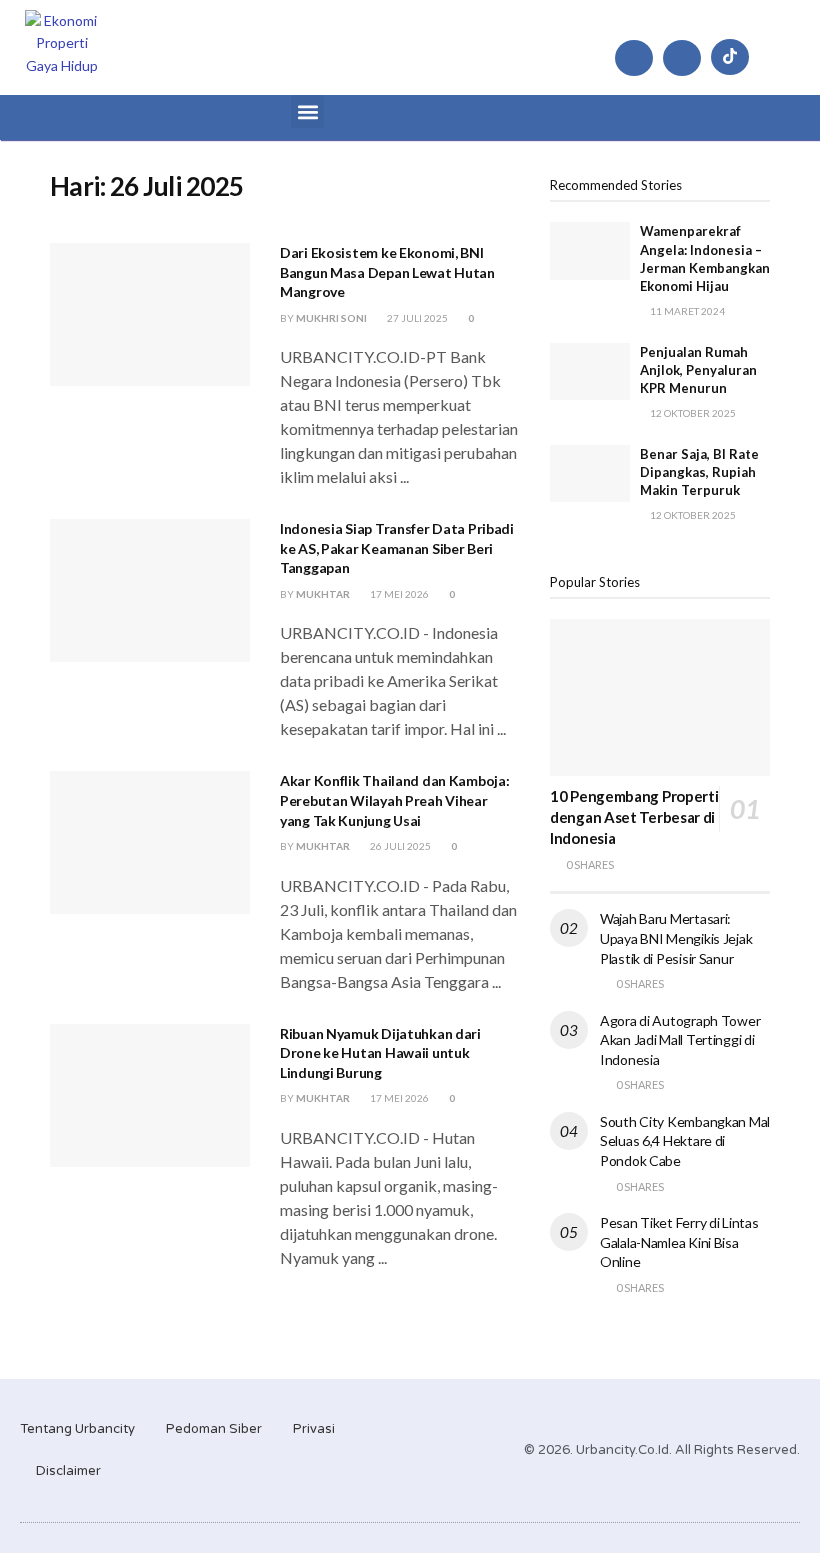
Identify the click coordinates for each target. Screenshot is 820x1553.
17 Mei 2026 (398, 594)
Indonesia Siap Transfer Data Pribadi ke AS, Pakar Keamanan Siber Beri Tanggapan (397, 548)
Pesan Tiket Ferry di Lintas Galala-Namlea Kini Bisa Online (679, 1242)
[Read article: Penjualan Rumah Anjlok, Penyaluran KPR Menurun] (590, 371)
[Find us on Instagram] (634, 58)
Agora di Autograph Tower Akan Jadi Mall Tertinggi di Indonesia (680, 1040)
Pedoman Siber (214, 1429)
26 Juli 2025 (399, 846)
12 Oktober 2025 (692, 413)
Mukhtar (323, 594)
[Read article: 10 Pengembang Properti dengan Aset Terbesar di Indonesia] (660, 697)
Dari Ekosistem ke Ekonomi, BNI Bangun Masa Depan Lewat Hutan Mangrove (387, 272)
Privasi (314, 1429)
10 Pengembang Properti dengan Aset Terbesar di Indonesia (634, 817)
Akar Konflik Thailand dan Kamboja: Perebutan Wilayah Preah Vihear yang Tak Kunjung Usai (394, 800)
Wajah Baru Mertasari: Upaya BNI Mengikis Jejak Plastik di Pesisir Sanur (676, 938)
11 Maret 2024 (686, 311)
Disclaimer (68, 1471)
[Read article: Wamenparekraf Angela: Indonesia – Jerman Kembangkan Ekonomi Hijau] (590, 250)
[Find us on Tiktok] (730, 57)
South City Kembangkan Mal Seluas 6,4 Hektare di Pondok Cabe (685, 1141)
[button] (307, 111)
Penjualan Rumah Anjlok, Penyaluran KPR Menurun (698, 370)
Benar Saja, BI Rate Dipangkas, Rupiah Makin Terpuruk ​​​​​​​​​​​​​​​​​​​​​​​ (699, 472)
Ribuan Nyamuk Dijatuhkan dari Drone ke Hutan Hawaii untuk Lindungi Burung (380, 1053)
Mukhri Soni (331, 318)
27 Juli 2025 (416, 318)
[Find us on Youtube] (682, 58)
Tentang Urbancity (77, 1429)
